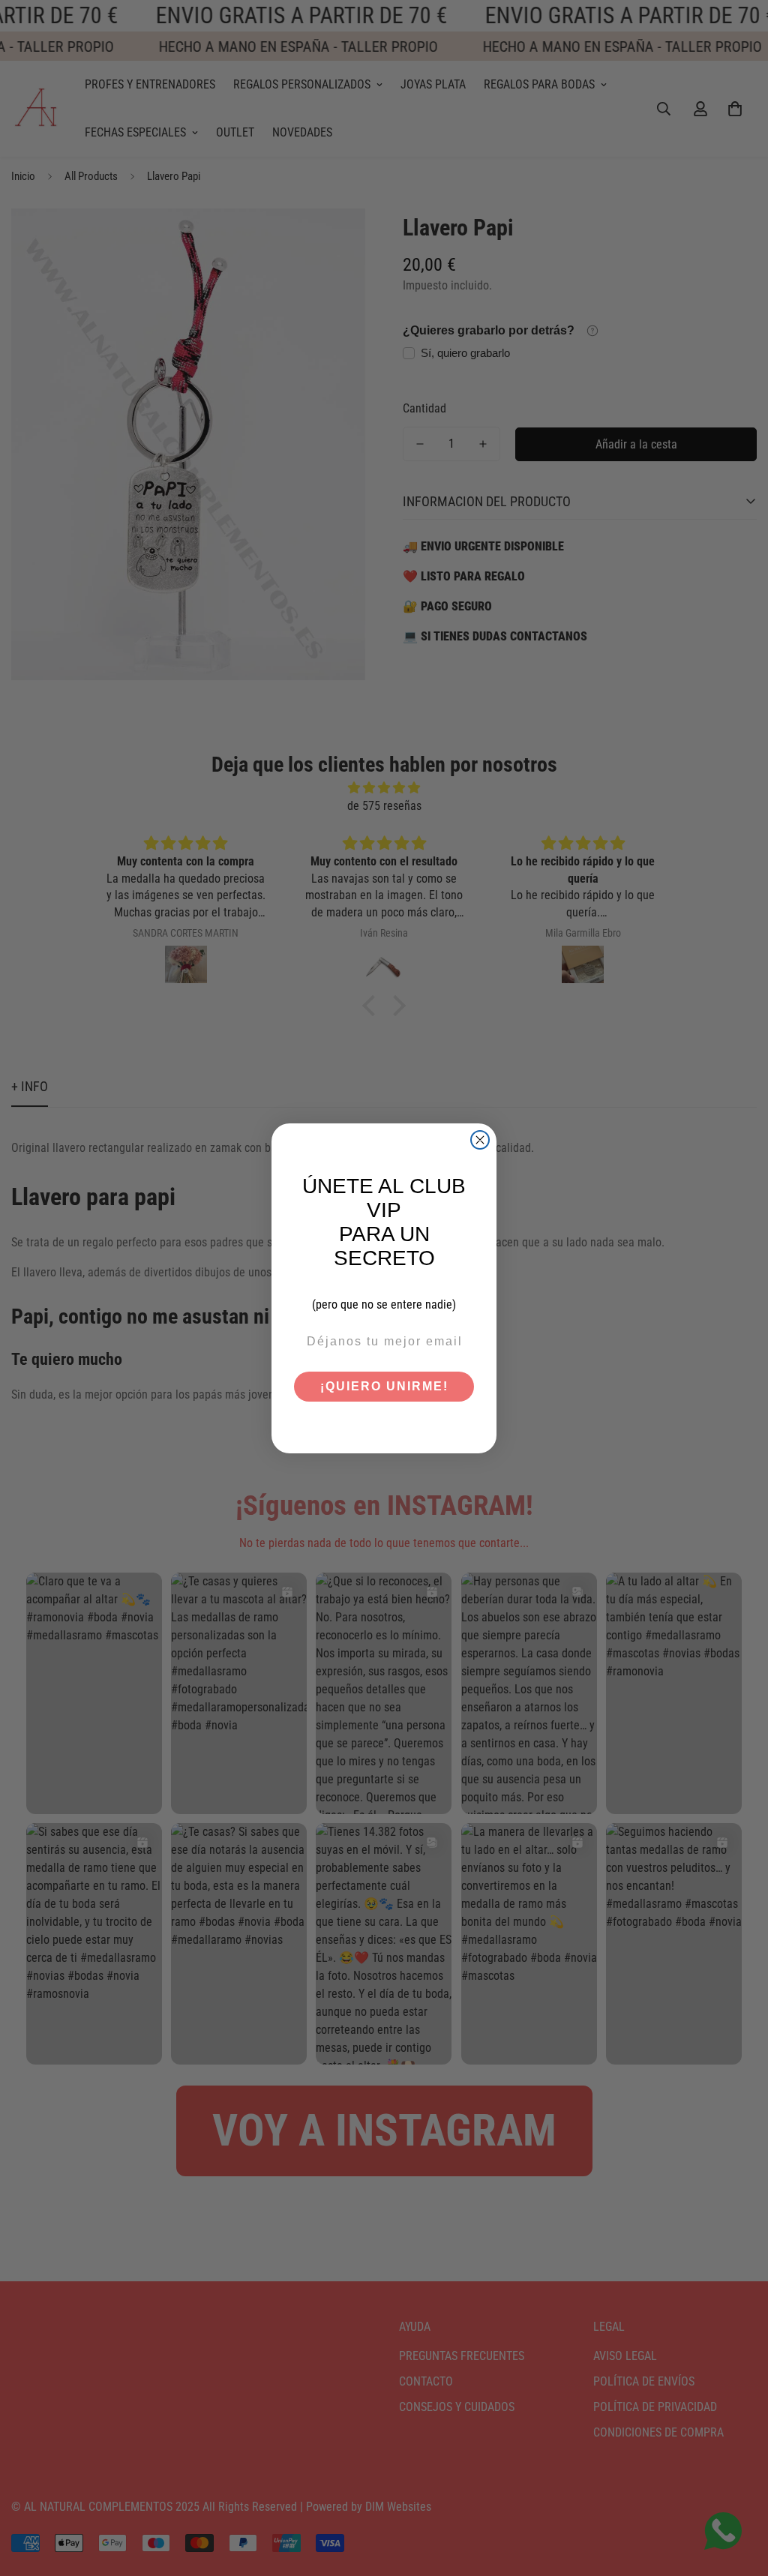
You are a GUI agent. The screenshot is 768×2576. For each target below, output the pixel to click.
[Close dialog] (480, 1140)
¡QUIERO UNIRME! (384, 1386)
